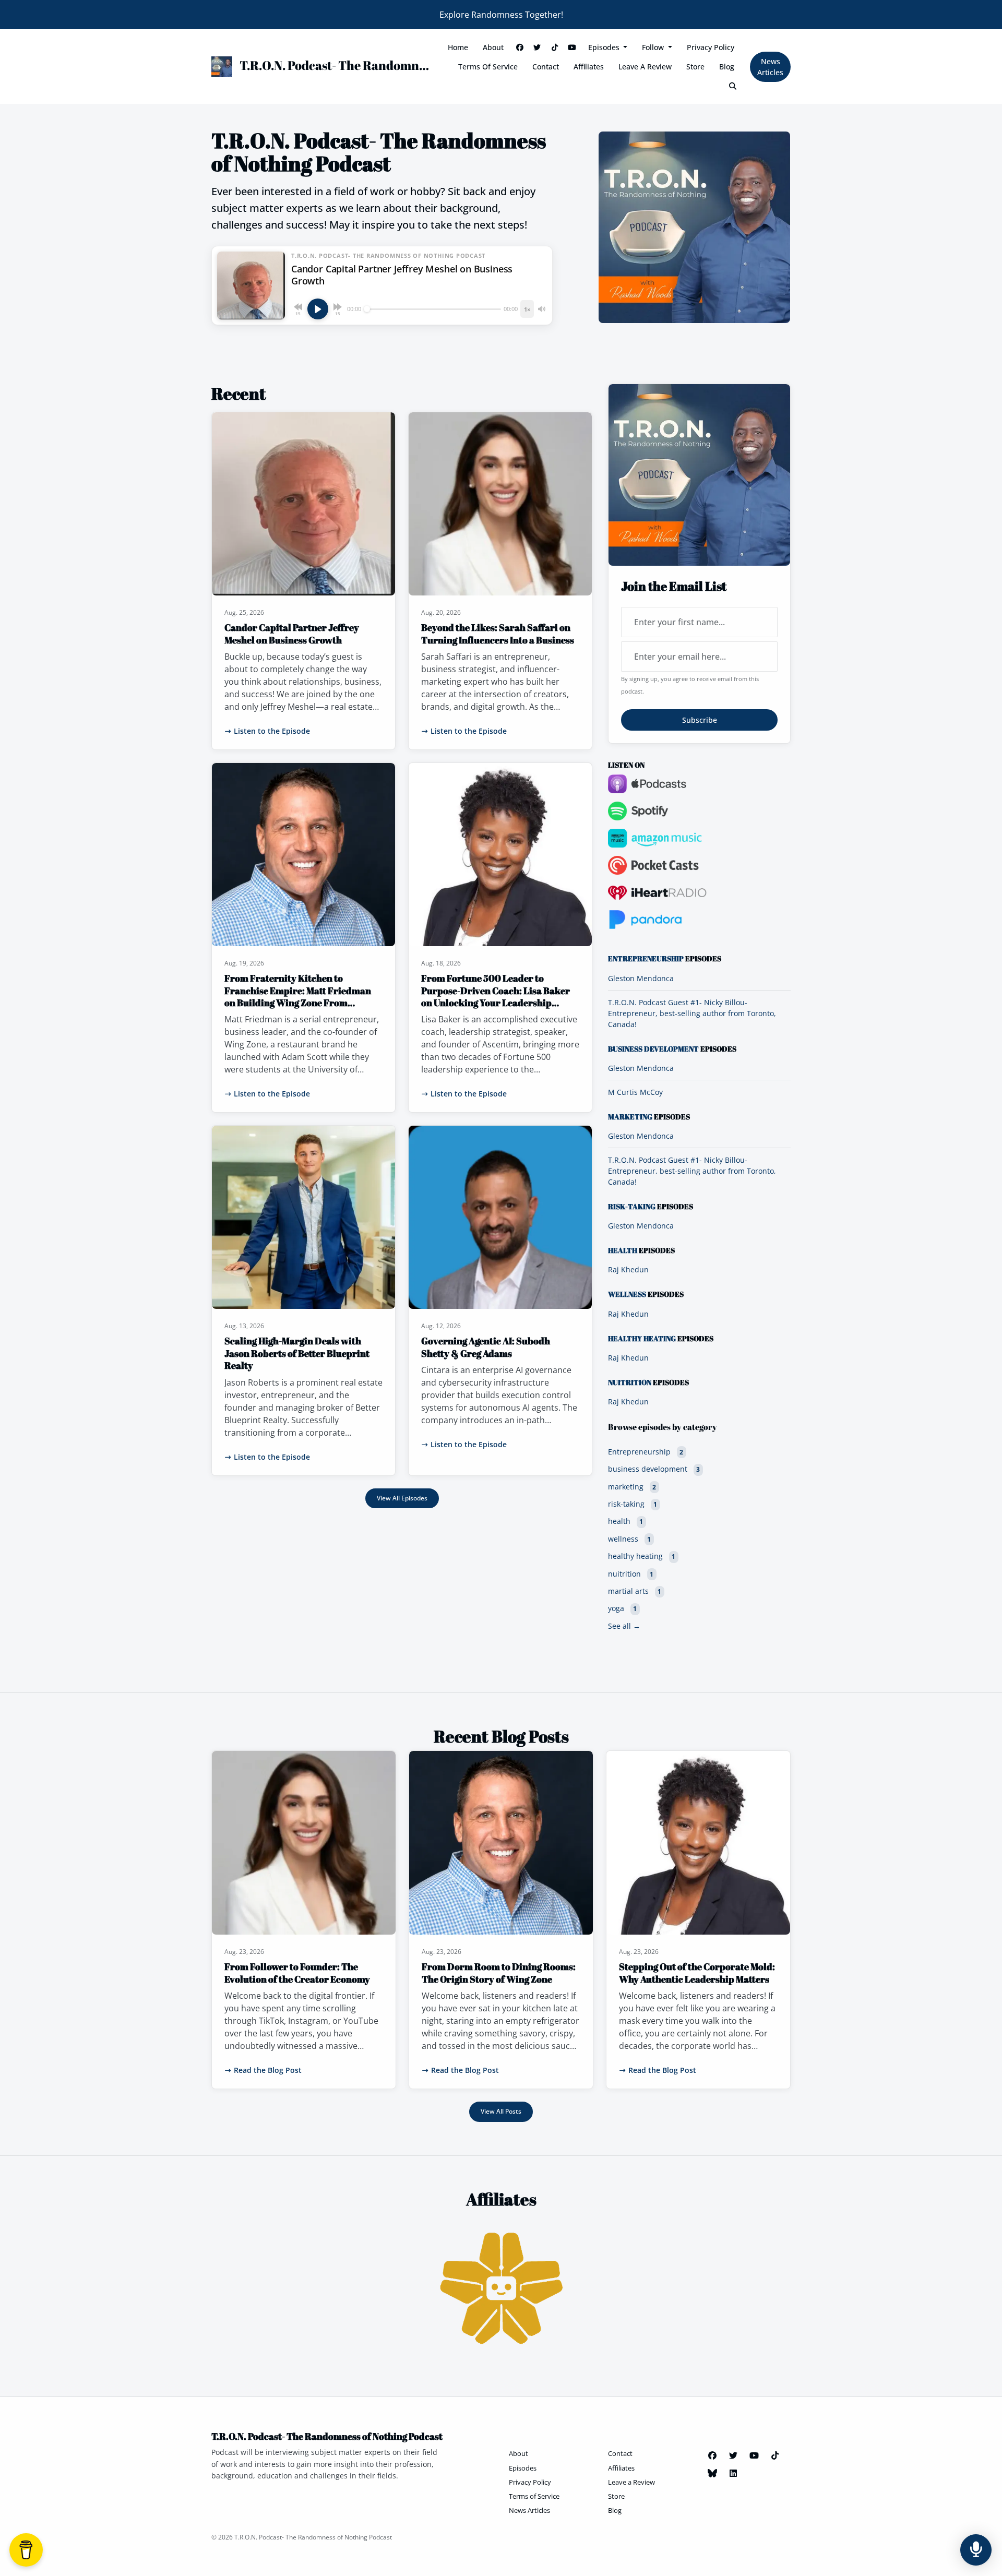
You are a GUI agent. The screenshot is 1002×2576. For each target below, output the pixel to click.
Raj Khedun (628, 1269)
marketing (630, 1117)
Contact (546, 67)
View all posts (501, 2111)
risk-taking (632, 1207)
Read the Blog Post (268, 2070)
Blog (727, 67)
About (493, 47)
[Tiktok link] (555, 47)
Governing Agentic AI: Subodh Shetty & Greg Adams (486, 1347)
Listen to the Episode (272, 731)
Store (695, 67)
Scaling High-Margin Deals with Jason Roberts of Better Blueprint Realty (297, 1353)
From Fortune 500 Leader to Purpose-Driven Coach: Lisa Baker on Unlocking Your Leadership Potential (496, 996)
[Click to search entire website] (733, 86)
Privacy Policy (711, 47)
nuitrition (630, 1382)
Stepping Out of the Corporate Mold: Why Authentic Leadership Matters (697, 1972)
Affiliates (589, 67)
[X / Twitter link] (537, 47)
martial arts (635, 1591)
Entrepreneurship (646, 959)
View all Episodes (402, 1498)
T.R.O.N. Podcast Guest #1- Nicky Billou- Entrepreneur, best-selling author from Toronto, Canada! (692, 1013)
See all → (624, 1626)
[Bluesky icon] (712, 2473)
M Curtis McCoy (635, 1092)
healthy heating (642, 1339)
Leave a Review (645, 67)
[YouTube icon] (754, 2455)
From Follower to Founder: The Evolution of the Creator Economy (297, 1972)
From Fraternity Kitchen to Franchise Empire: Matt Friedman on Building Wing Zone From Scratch (298, 996)
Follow (654, 47)
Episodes (605, 47)
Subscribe (700, 720)
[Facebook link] (520, 47)
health (623, 1250)
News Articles (770, 67)
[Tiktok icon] (775, 2455)
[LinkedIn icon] (733, 2473)
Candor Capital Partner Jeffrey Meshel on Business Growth (292, 633)
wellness (627, 1294)
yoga (622, 1608)
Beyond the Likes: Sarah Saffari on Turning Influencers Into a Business (498, 633)
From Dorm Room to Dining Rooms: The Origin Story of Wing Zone (499, 1972)
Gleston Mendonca (641, 978)
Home (458, 47)
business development (653, 1049)
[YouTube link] (572, 47)
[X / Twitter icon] (733, 2455)
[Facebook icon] (712, 2455)
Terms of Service (488, 67)
